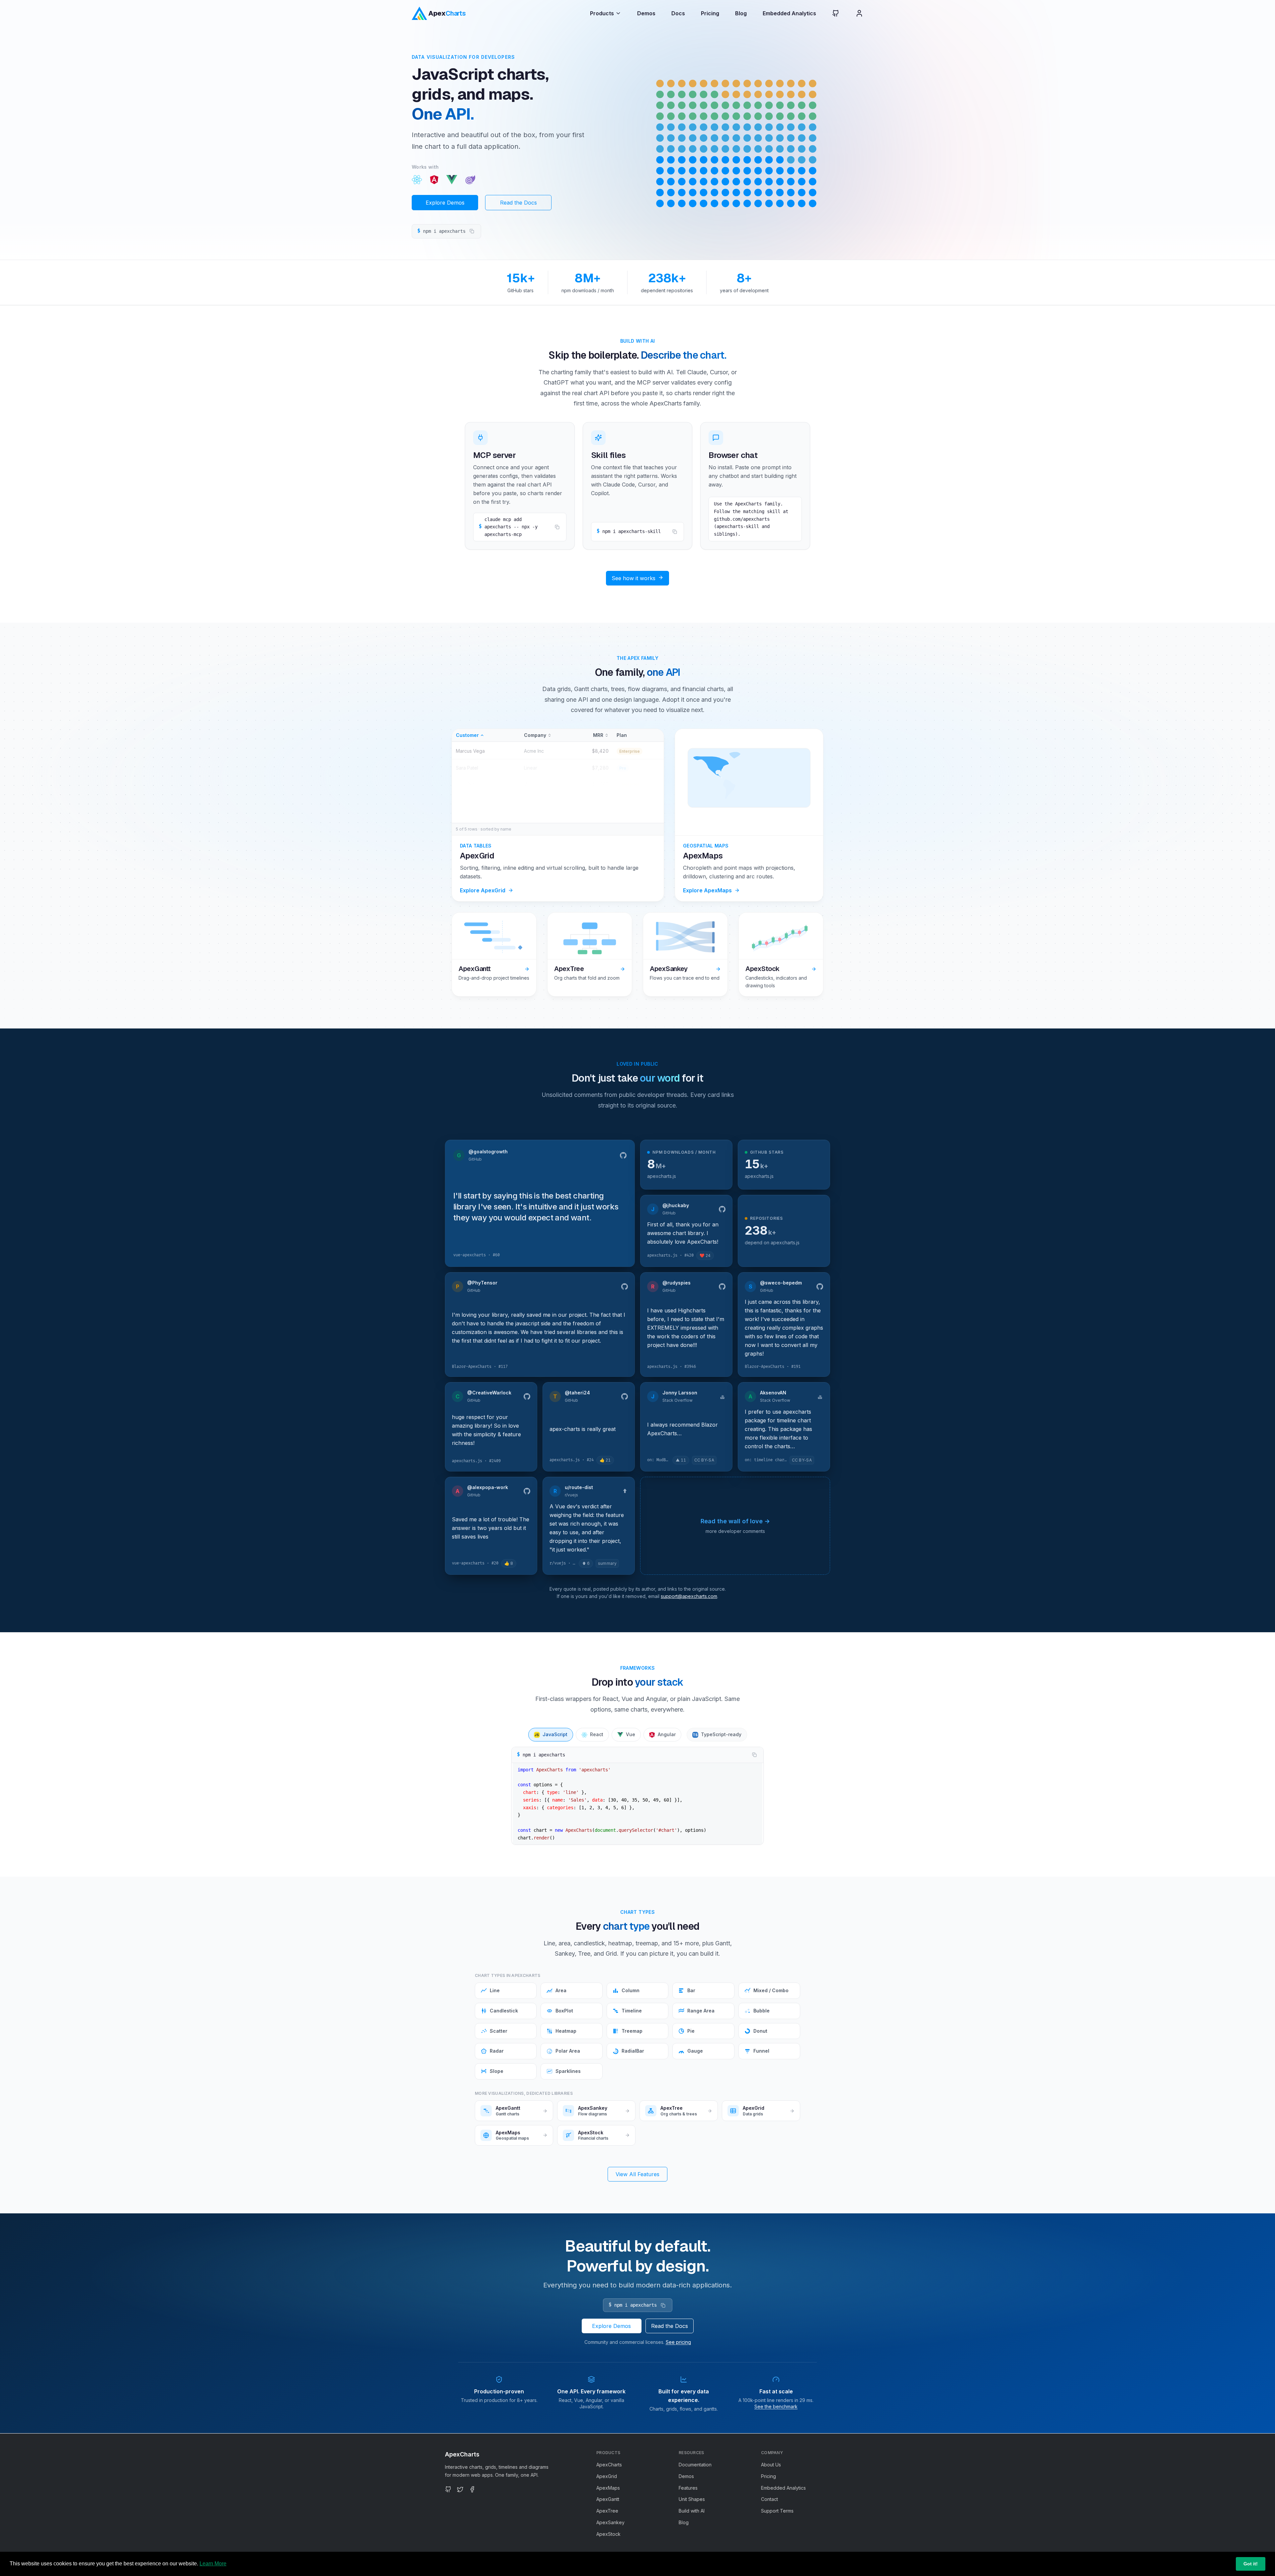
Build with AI (692, 2511)
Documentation (695, 2465)
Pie (691, 2031)
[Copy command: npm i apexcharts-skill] (675, 532)
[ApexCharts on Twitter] (460, 2489)
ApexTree (607, 2511)
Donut (760, 2031)
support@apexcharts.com (689, 1596)
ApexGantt (608, 2499)
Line (495, 1990)
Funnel (761, 2051)
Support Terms (777, 2511)
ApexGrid (607, 2476)
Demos (646, 13)
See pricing (678, 2342)
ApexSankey (610, 2522)
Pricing (710, 13)
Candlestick (504, 2011)
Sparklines (568, 2071)
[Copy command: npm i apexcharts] (472, 231)
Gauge (695, 2051)
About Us (771, 2465)
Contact (769, 2499)
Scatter (499, 2031)
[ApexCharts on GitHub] (830, 13)
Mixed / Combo (771, 1990)
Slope (497, 2071)
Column (631, 1990)
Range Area (701, 2011)
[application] (736, 142)
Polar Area (568, 2051)
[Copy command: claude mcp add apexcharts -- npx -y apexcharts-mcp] (557, 527)
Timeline (632, 2011)
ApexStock (608, 2534)
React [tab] (597, 1734)
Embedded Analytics (789, 13)
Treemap (632, 2031)
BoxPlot (564, 2011)
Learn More (213, 2564)
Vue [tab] (631, 1734)
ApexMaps (608, 2488)
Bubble (762, 2011)
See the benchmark (776, 2406)
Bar (691, 1990)
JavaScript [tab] (551, 1734)
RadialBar (633, 2051)
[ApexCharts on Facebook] (472, 2489)
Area (561, 1990)
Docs (678, 13)
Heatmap (566, 2031)
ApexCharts (609, 2465)
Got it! (1251, 2564)
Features (688, 2488)
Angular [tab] (667, 1734)
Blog (741, 13)
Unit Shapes (692, 2499)
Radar (497, 2051)
